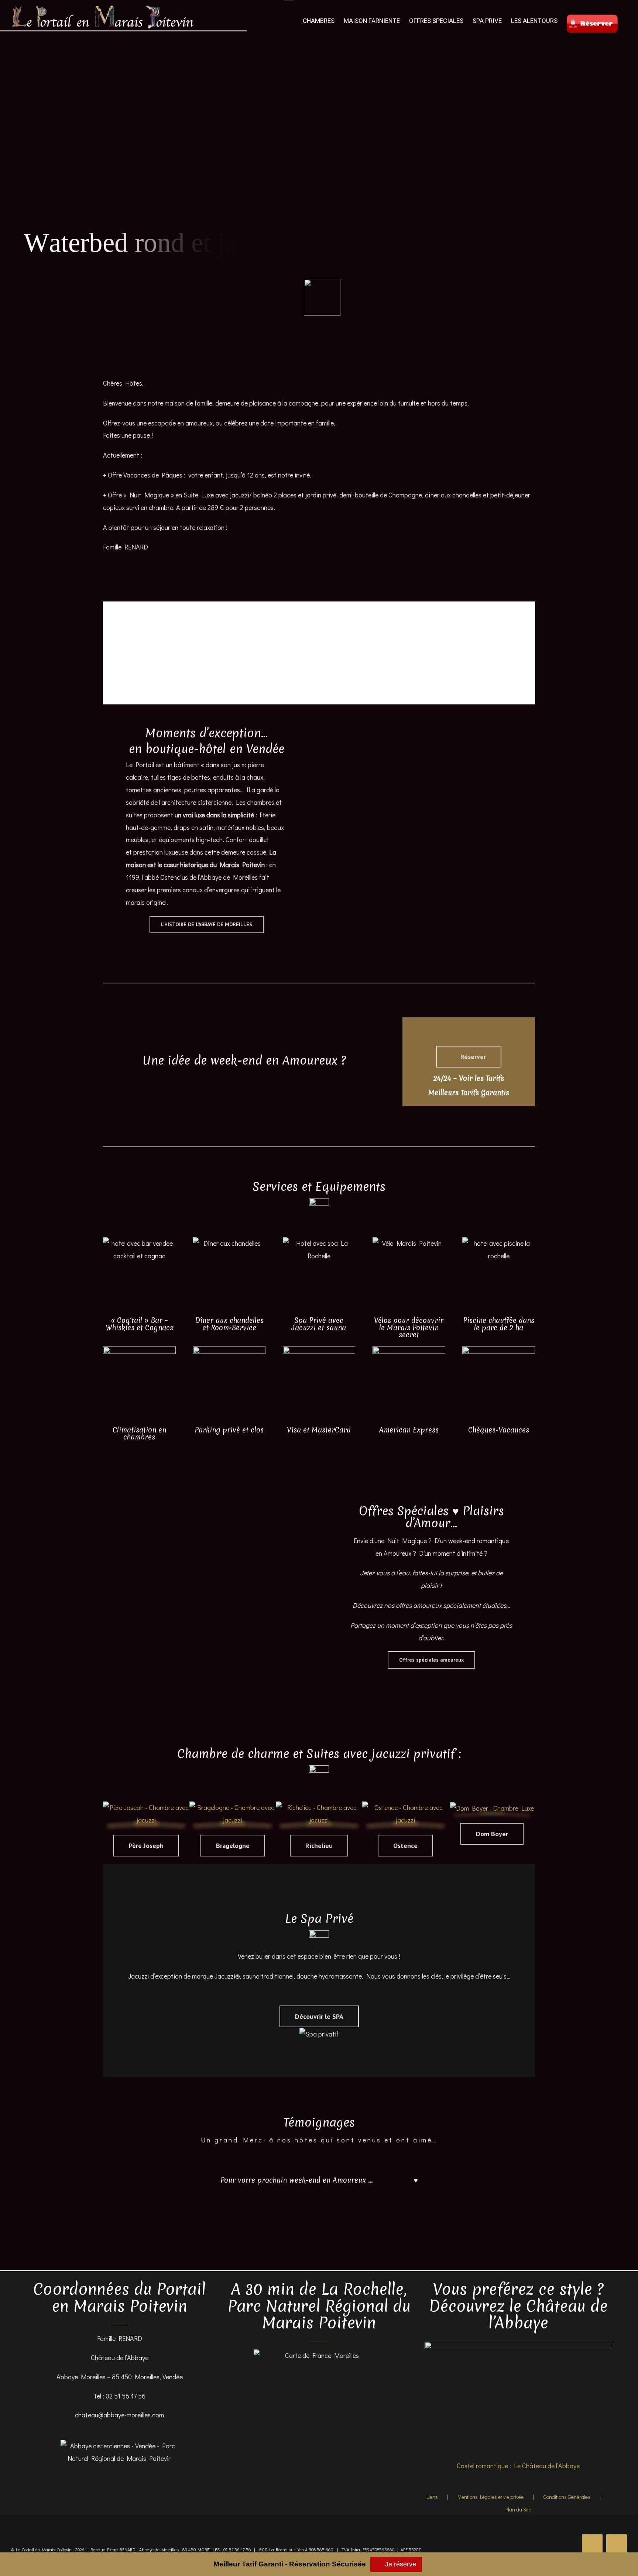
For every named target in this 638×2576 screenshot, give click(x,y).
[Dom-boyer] (492, 1808)
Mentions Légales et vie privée (490, 2497)
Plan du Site (518, 2509)
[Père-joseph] (146, 1807)
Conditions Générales (567, 2497)
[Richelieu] (319, 1807)
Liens (432, 2497)
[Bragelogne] (233, 1807)
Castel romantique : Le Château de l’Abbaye (518, 2466)
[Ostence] (405, 1807)
